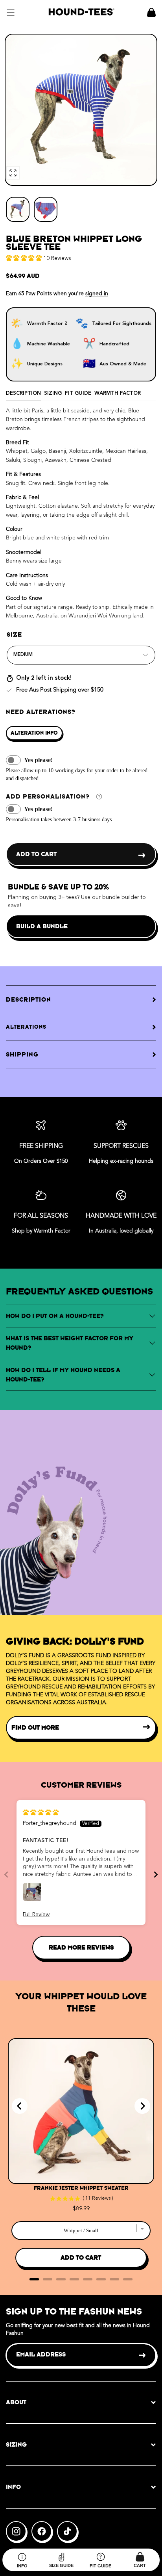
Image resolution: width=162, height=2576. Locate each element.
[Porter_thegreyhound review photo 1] (32, 1892)
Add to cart (36, 854)
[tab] (34, 2279)
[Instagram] (16, 2531)
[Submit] (143, 2355)
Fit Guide (78, 393)
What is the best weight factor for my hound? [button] (70, 1343)
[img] (41, 1813)
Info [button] (13, 2487)
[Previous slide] (6, 1874)
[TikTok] (67, 2531)
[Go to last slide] (20, 2106)
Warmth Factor (118, 393)
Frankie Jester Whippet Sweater (81, 2188)
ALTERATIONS (26, 1027)
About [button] (16, 2402)
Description (23, 393)
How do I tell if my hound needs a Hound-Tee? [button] (63, 1375)
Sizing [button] (16, 2444)
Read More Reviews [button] (81, 1947)
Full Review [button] (36, 1915)
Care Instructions (27, 575)
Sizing (53, 393)
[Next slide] (156, 1874)
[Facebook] (42, 2531)
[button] (11, 13)
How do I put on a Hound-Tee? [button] (55, 1316)
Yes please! (38, 760)
